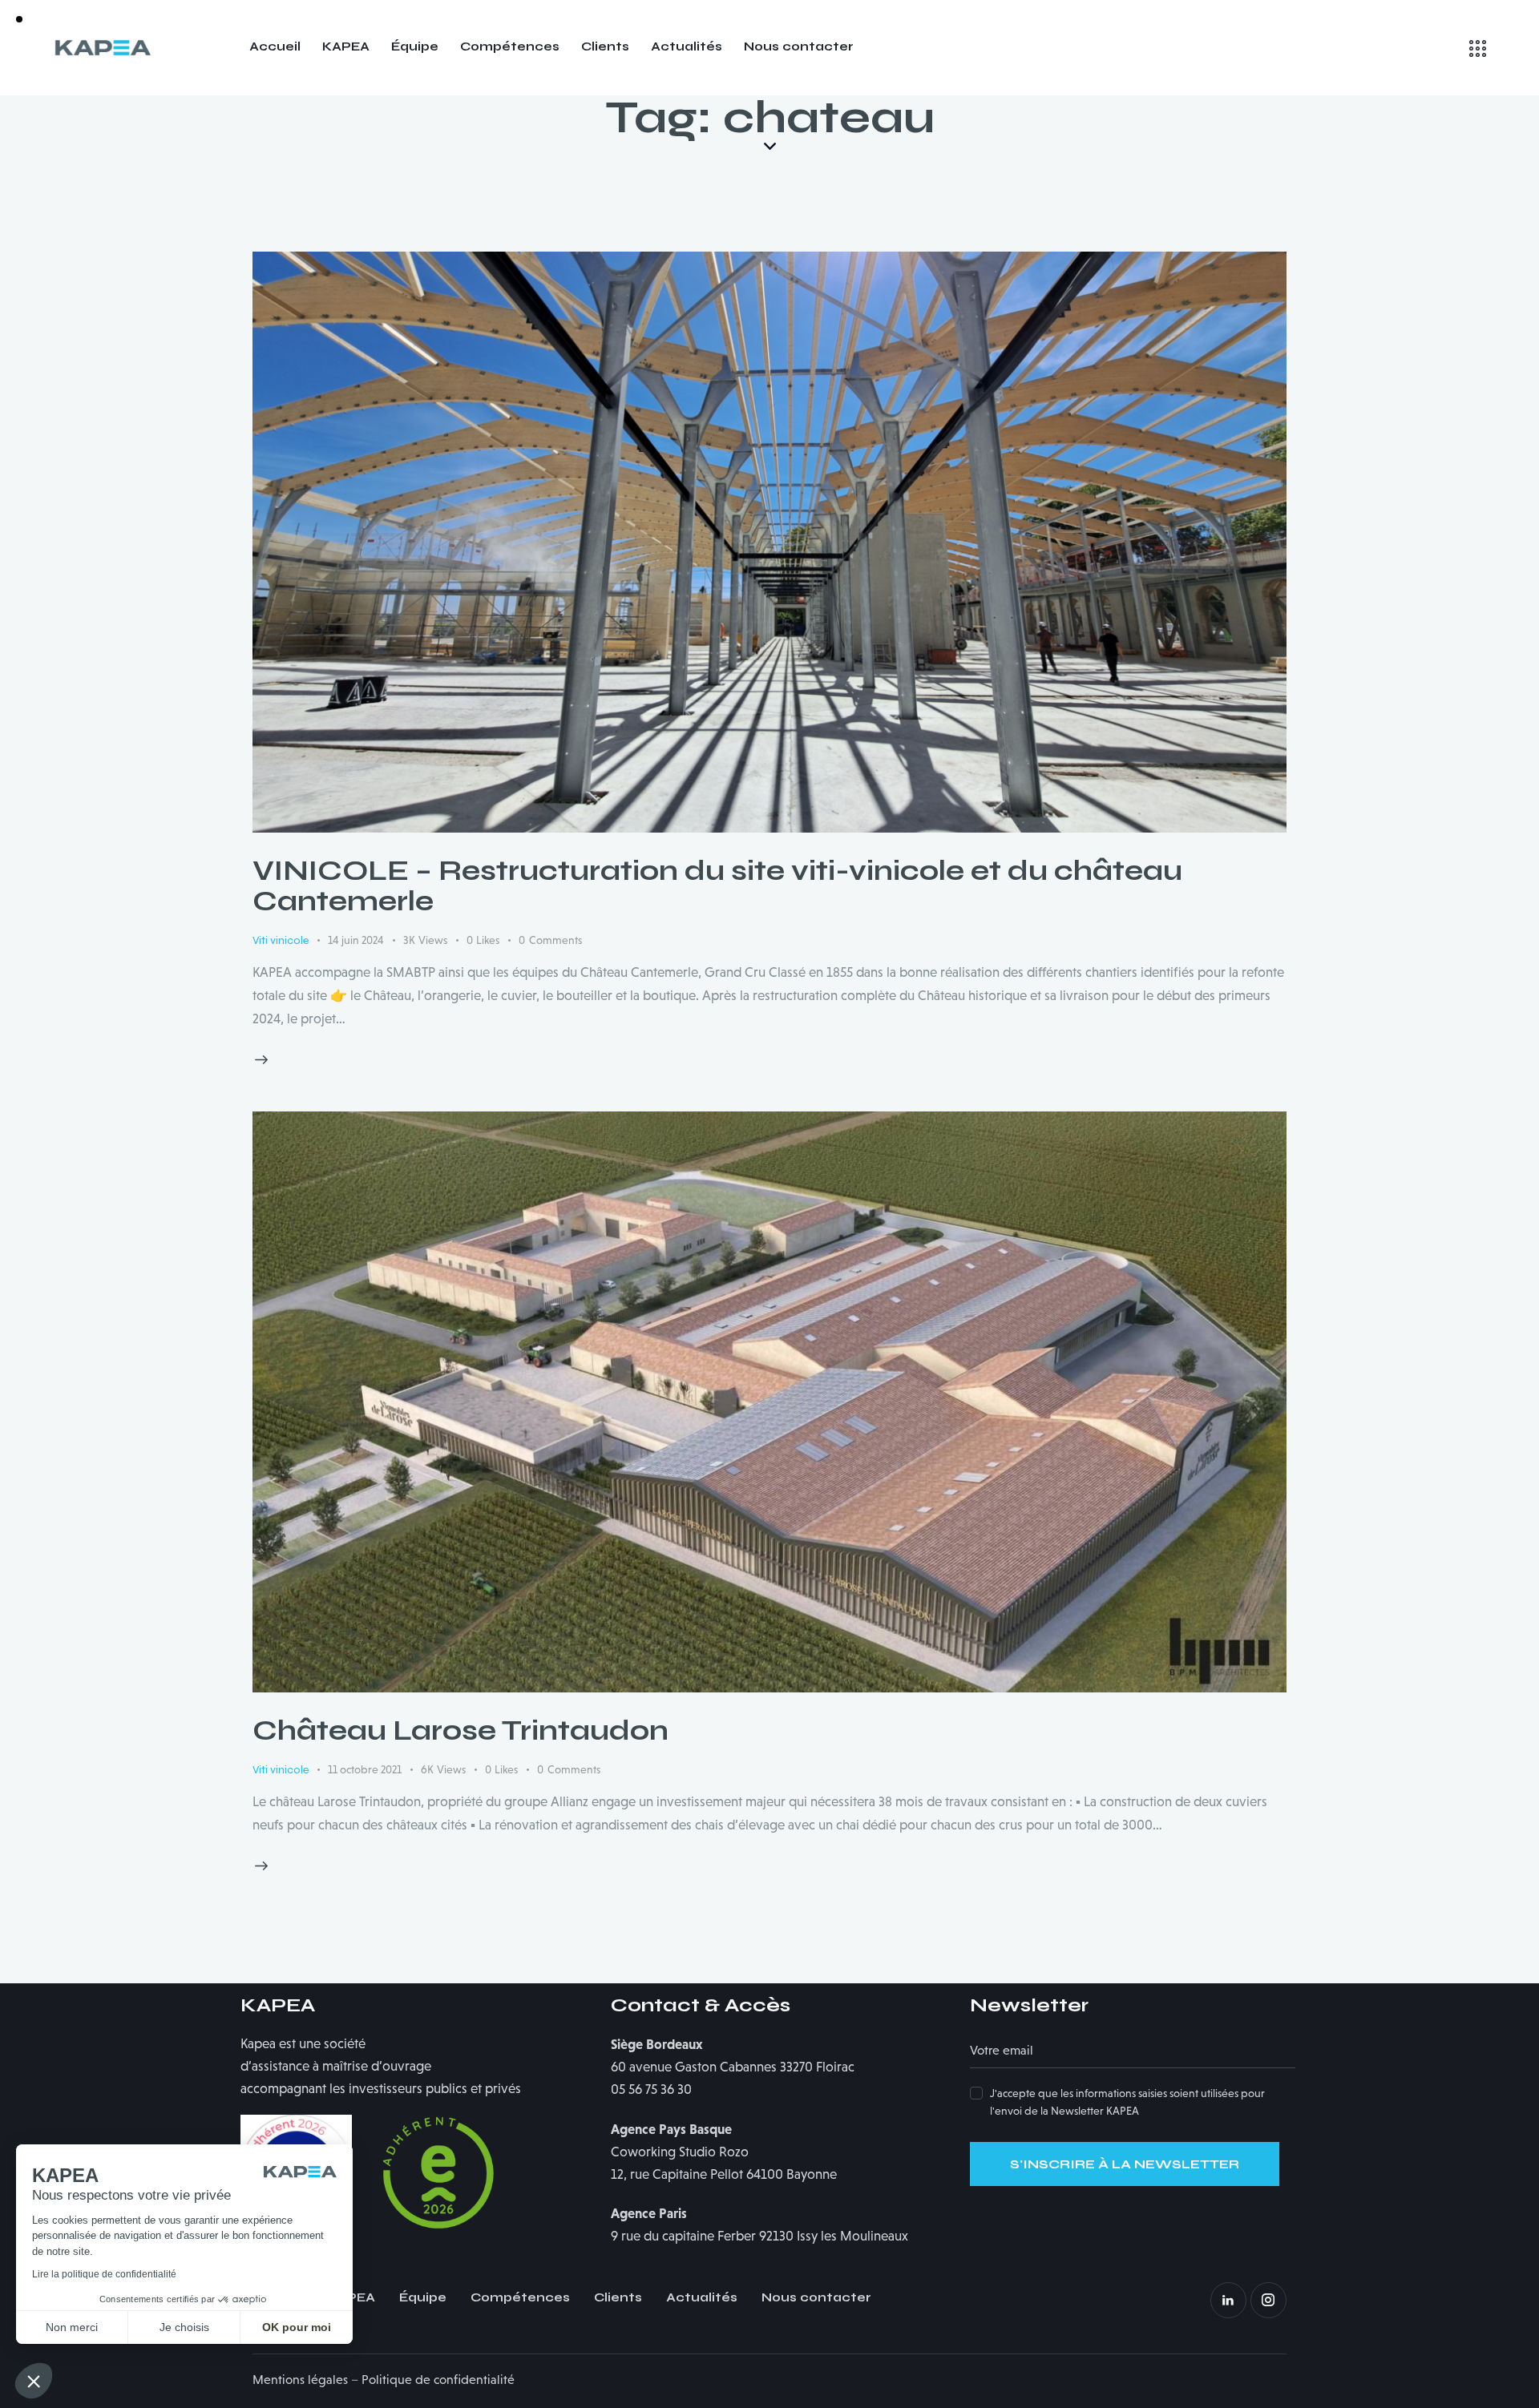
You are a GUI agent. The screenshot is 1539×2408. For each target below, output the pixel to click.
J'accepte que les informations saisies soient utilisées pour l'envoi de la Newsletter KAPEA (1127, 2102)
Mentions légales (300, 2380)
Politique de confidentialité (438, 2380)
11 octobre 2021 (365, 1769)
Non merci (72, 2327)
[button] (34, 2381)
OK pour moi (297, 2327)
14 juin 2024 (356, 940)
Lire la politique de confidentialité (104, 2274)
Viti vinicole (281, 940)
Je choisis (184, 2327)
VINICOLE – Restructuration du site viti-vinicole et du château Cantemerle (717, 886)
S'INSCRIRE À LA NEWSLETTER (1125, 2164)
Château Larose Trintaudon (460, 1731)
